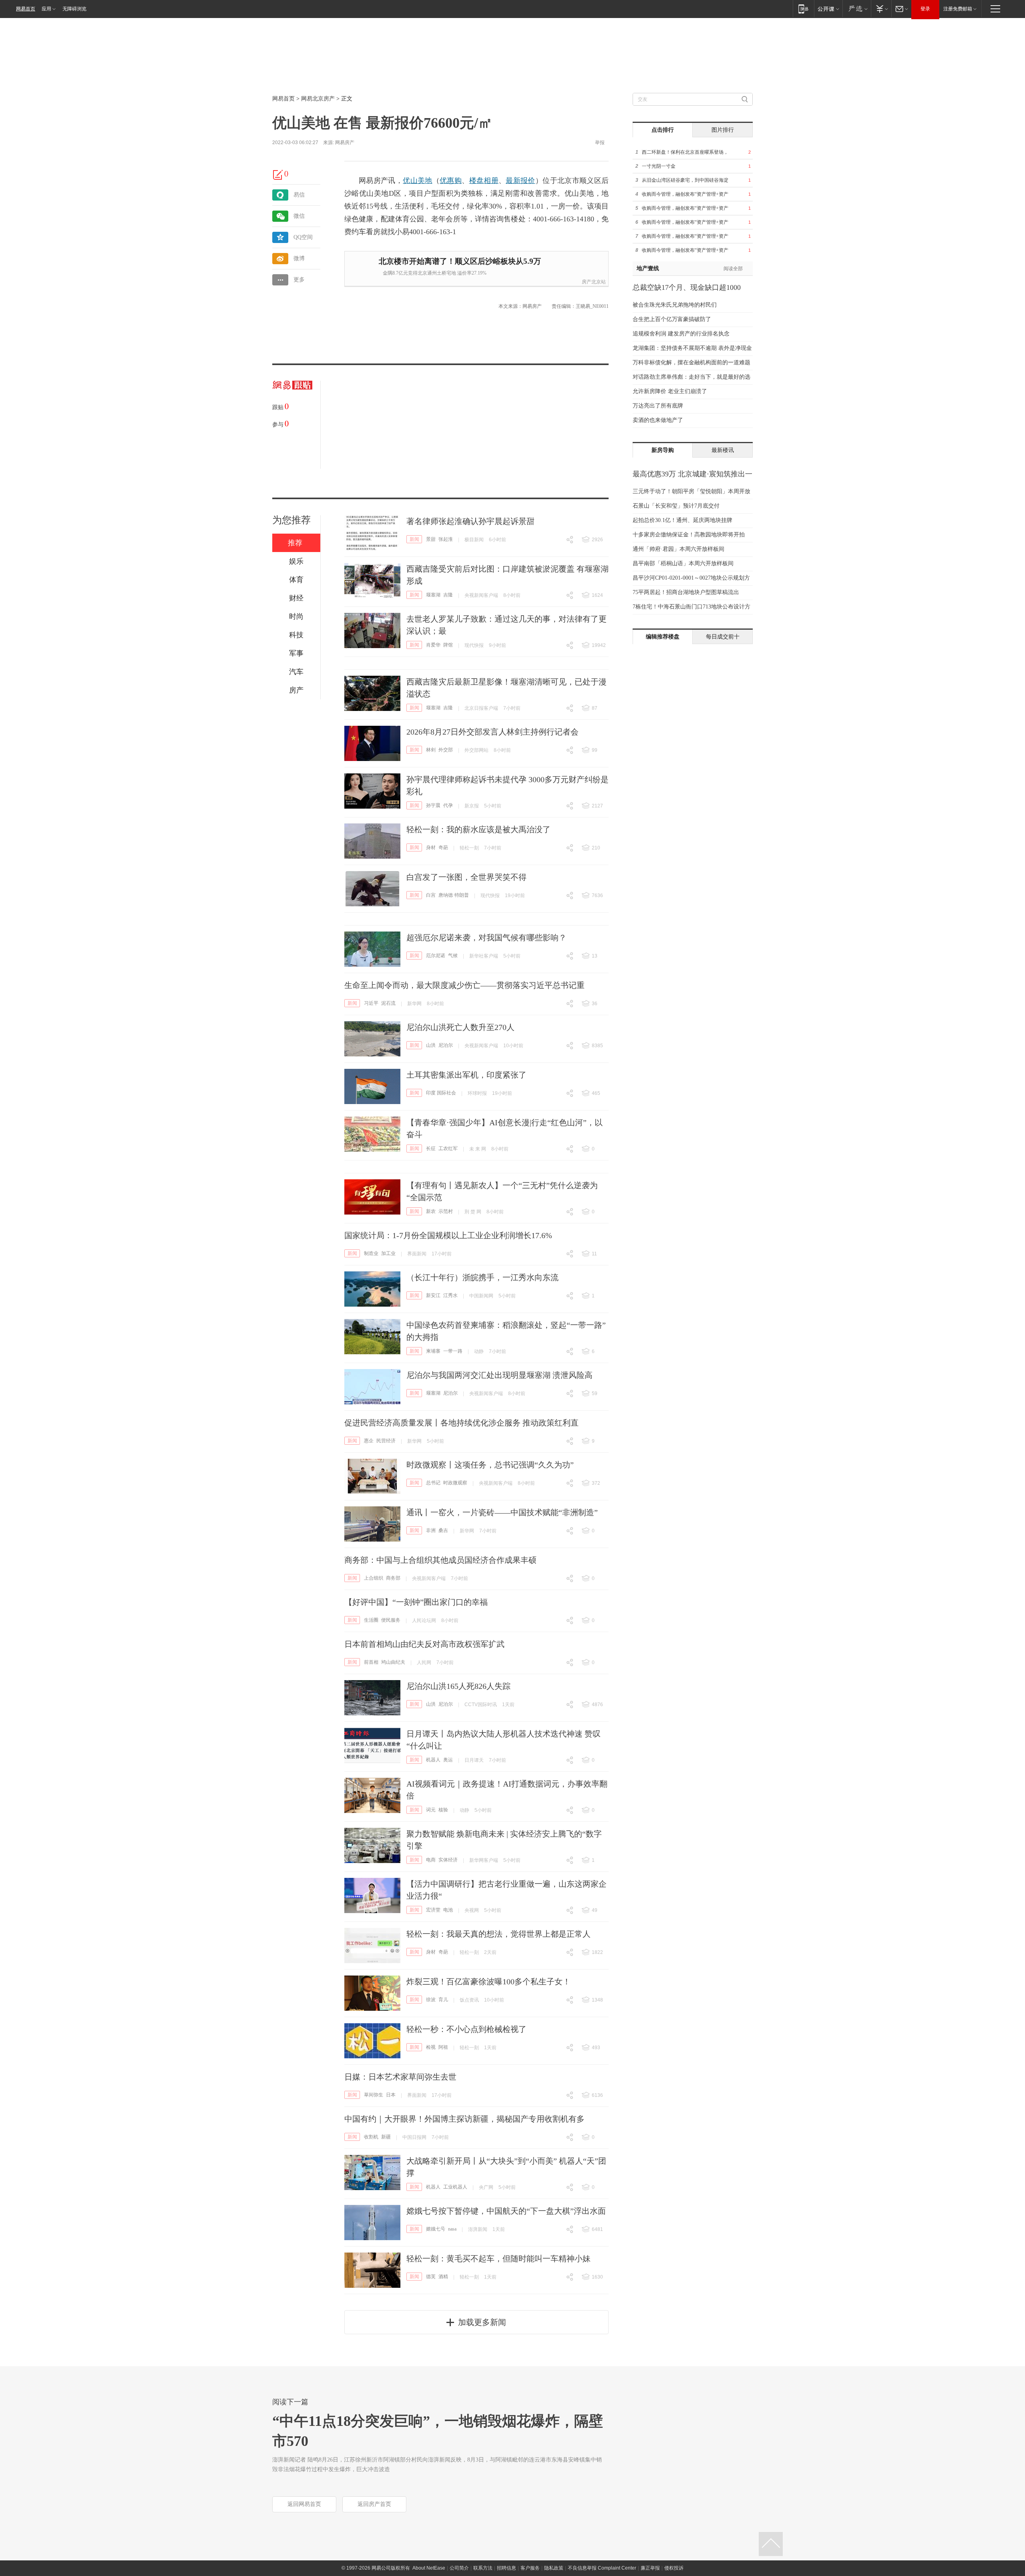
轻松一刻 (469, 848)
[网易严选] (857, 9)
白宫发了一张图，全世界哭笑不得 (466, 877)
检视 (431, 2047)
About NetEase (429, 2568)
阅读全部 (733, 269)
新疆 (386, 2137)
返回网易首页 (304, 2504)
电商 (431, 1860)
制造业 (371, 1253)
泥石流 (388, 1003)
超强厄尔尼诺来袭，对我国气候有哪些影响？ (486, 938)
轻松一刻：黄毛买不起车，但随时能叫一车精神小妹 (498, 2259)
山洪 (431, 1045)
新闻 (414, 539)
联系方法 (483, 2568)
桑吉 (443, 1530)
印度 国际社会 (441, 1093)
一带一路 (453, 1351)
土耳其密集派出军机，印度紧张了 (466, 1075)
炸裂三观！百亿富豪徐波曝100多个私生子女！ (488, 1982)
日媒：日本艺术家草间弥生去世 (400, 2077)
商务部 (393, 1578)
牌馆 (448, 645)
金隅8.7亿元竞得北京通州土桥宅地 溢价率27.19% (435, 273)
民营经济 (386, 1441)
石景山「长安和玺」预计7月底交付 (676, 506)
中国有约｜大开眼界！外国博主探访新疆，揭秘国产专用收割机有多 (464, 2119)
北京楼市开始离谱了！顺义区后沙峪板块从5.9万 (460, 261)
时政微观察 (455, 1483)
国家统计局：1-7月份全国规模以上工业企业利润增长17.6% (448, 1235)
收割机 (371, 2137)
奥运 (448, 1760)
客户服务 (530, 2568)
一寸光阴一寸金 (659, 166)
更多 (299, 280)
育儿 (443, 2000)
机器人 (433, 1760)
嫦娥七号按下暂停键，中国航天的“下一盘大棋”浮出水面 (506, 2211)
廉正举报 (650, 2568)
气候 (453, 956)
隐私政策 (554, 2568)
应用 (46, 9)
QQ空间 (303, 237)
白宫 (431, 895)
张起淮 (446, 539)
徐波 (431, 2000)
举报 (600, 143)
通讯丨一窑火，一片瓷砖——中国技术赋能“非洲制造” (502, 1512)
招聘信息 (506, 2568)
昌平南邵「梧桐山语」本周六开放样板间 (683, 563)
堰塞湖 (433, 595)
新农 (431, 1211)
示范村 (446, 1211)
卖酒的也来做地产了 (658, 420)
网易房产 (345, 143)
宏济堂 (433, 1910)
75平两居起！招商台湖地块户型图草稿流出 (686, 592)
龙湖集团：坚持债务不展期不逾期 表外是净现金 (692, 348)
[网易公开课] (828, 9)
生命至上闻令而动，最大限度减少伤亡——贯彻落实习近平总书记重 (464, 985)
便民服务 (391, 1620)
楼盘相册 (484, 181)
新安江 (433, 1295)
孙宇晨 (433, 805)
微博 (299, 258)
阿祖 (443, 2047)
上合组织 (374, 1578)
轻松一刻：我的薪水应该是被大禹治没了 (478, 829)
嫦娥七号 (436, 2229)
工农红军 (448, 1148)
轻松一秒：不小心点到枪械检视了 (466, 2029)
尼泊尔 (446, 1045)
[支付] (881, 9)
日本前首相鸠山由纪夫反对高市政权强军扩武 (424, 1644)
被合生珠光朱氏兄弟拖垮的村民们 (675, 305)
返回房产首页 (374, 2504)
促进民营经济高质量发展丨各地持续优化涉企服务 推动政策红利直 (461, 1423)
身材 (431, 847)
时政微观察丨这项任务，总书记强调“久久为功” (490, 1465)
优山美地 (417, 181)
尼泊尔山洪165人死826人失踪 (458, 1686)
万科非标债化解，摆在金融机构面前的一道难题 (691, 362)
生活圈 (371, 1620)
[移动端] (803, 9)
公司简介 (459, 2568)
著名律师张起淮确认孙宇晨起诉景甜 (470, 521)
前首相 (371, 1662)
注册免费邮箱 (958, 9)
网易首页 (26, 9)
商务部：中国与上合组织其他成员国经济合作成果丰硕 (440, 1560)
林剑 (431, 750)
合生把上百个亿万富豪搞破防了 (672, 319)
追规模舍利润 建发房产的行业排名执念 (681, 334)
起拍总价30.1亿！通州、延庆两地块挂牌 (682, 520)
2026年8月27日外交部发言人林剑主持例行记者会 (492, 732)
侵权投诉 (674, 2568)
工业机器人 (455, 2187)
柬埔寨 (433, 1351)
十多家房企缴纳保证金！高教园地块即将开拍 (689, 535)
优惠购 (451, 181)
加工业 (388, 1253)
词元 (431, 1810)
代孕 (448, 805)
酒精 (443, 2277)
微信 (299, 216)
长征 (431, 1148)
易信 (299, 195)
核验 (443, 1810)
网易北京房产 (318, 99)
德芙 (431, 2277)
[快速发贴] (278, 175)
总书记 (433, 1483)
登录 (925, 9)
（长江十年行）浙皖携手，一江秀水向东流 (482, 1277)
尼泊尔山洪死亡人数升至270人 (460, 1027)
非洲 (431, 1530)
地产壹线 (648, 268)
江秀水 (450, 1295)
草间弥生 (374, 2095)
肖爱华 (433, 645)
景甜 (431, 539)
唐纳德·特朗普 (454, 895)
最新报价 (520, 181)
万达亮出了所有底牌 (658, 406)
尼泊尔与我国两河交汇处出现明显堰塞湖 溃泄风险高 (499, 1375)
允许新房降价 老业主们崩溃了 (670, 391)
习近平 (371, 1003)
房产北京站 (594, 282)
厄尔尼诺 (436, 956)
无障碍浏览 (74, 9)
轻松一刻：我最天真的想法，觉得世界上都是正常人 (498, 1934)
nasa (452, 2229)
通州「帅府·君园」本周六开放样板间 (678, 549)
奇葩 (443, 847)
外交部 (446, 750)
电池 (448, 1910)
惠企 (369, 1441)
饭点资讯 (469, 2000)
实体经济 (448, 1860)
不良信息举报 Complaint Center (602, 2568)
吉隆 (448, 595)
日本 (391, 2095)
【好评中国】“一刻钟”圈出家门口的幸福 (416, 1602)
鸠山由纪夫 (393, 1662)
